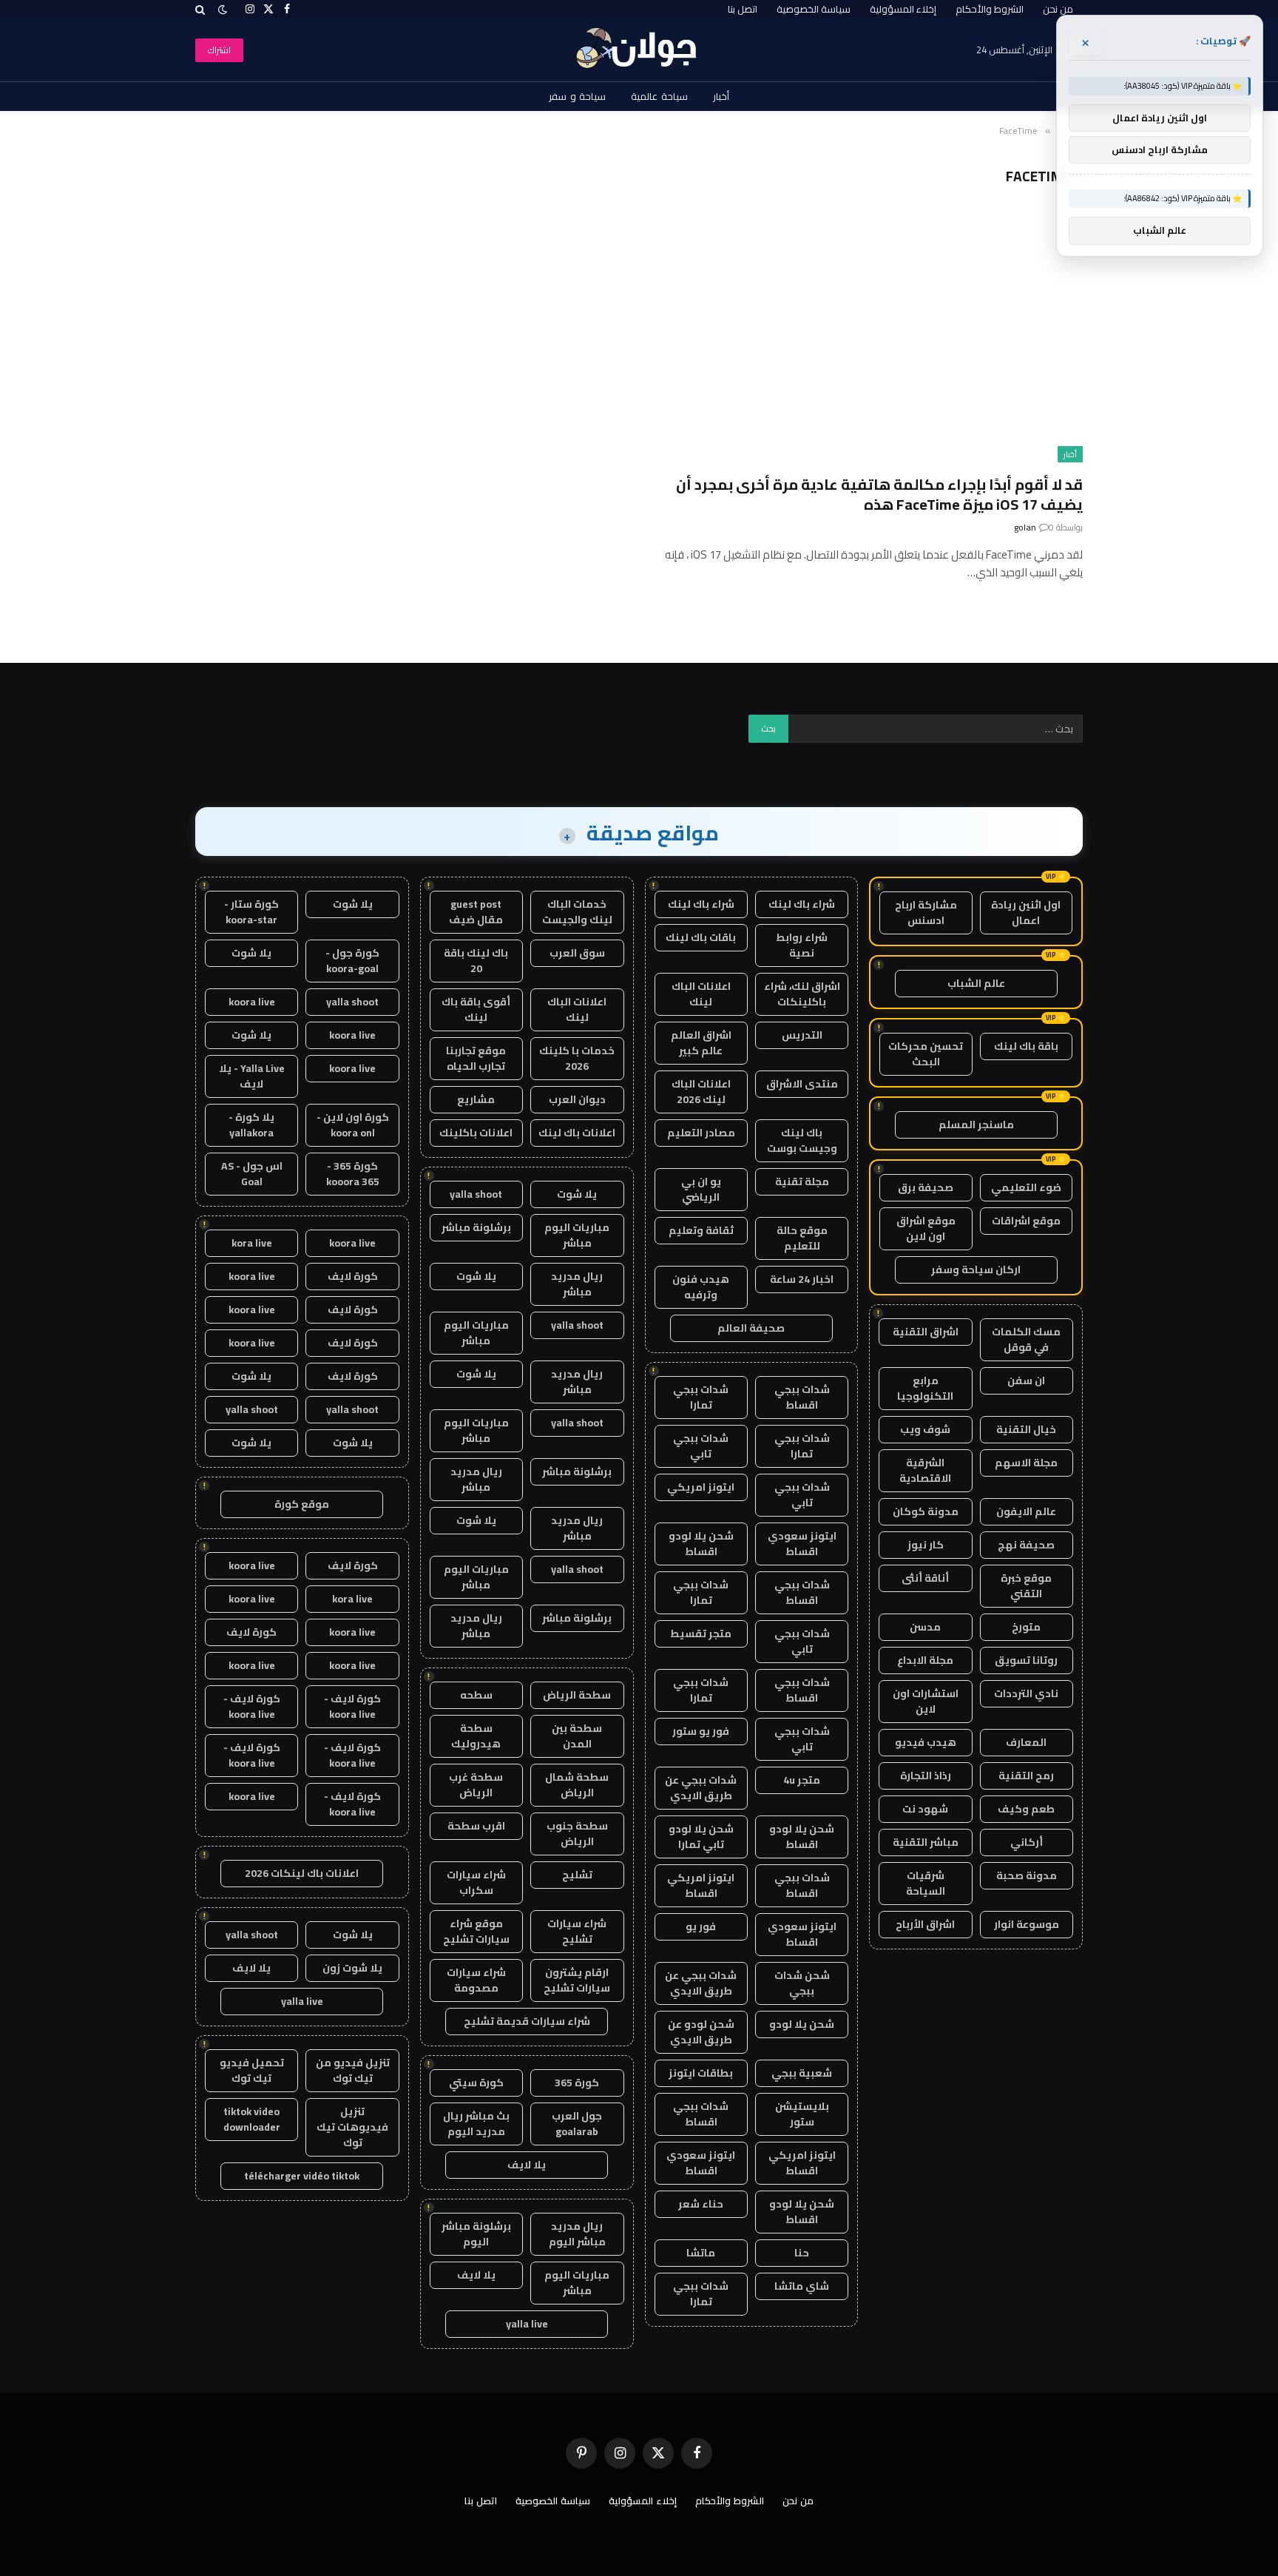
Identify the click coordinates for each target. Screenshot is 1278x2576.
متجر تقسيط (701, 1633)
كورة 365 (577, 2083)
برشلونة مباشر (476, 1227)
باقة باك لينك (1026, 1046)
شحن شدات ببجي (802, 1983)
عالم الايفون (1026, 1511)
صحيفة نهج (1026, 1545)
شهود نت (925, 1809)
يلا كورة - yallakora (251, 1125)
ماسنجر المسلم (976, 1125)
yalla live (527, 2324)
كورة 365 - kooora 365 (353, 1174)
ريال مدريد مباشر (577, 1284)
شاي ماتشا (802, 2286)
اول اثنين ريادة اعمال (1026, 913)
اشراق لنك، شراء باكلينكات (802, 994)
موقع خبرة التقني (1026, 1586)
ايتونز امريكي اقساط (701, 1885)
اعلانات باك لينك (577, 1133)
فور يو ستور (701, 1731)
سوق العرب (577, 953)
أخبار (721, 96)
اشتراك (219, 50)
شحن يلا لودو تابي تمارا (701, 1837)
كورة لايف (353, 1276)
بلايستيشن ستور (802, 2114)
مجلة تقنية (802, 1181)
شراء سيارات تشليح (577, 1931)
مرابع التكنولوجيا (925, 1388)
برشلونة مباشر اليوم (476, 2234)
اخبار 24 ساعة (802, 1279)
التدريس (802, 1035)
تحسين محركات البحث (926, 1054)
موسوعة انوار (1027, 1924)
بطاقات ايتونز (701, 2073)
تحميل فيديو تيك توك (252, 2070)
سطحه (476, 1695)
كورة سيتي (476, 2083)
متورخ (1026, 1627)
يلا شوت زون (352, 1968)
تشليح (577, 1875)
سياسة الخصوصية (814, 9)
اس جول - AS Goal (252, 1174)
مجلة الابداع (925, 1660)
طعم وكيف (1026, 1809)
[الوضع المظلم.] (223, 10)
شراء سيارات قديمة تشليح (527, 2021)
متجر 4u (802, 1780)
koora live (252, 1002)
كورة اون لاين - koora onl (353, 1125)
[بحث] (202, 9)
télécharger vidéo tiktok (302, 2176)
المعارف (1026, 1742)
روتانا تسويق (1026, 1660)
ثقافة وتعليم (701, 1230)
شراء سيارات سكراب (476, 1882)
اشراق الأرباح (925, 1924)
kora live (252, 1243)
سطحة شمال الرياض (577, 1785)
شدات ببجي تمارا (701, 1397)
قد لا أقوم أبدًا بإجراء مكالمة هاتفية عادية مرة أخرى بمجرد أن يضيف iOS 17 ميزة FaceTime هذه (879, 494)
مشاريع (476, 1099)
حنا (802, 2253)
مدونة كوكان (926, 1511)
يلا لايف (527, 2165)
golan (1025, 527)
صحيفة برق (926, 1187)
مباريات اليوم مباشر (577, 1235)
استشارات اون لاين (926, 1701)
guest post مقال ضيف (476, 912)
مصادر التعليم (701, 1133)
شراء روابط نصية (802, 945)
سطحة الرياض (577, 1695)
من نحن (1058, 9)
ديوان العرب (577, 1099)
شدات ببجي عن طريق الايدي (701, 1788)
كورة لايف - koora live (352, 1706)
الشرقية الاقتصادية (925, 1470)
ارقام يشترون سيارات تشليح (577, 1980)
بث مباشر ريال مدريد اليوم (476, 2124)
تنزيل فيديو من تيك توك (353, 2070)
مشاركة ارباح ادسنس (926, 913)
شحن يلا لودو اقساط (701, 1544)
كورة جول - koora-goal (352, 961)
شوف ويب (925, 1429)
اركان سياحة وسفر (976, 1270)
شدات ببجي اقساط (802, 1397)
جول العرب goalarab (577, 2124)
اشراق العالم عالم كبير (701, 1043)
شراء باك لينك (802, 904)
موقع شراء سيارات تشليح (476, 1931)
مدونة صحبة (1027, 1875)
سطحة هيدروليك (476, 1736)
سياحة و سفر (578, 96)
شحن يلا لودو (802, 2024)
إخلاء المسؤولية (903, 9)
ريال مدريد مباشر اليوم (577, 2234)
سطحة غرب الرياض (476, 1785)
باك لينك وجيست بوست (802, 1140)
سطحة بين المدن (577, 1736)
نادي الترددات (1026, 1693)
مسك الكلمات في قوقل (1026, 1339)
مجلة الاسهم (1026, 1463)
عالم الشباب (976, 983)
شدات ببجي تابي (701, 1446)
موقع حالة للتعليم (802, 1238)
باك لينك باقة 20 (476, 961)
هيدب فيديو (926, 1742)
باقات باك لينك (701, 937)
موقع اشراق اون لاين (926, 1228)
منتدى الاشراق (802, 1084)
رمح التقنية (1026, 1776)
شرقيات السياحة (926, 1883)
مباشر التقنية (926, 1842)
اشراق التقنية (926, 1332)
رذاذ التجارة (926, 1776)
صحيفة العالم (751, 1328)
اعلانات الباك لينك (701, 994)
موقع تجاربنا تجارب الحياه (476, 1058)
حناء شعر (701, 2204)
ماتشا (701, 2253)
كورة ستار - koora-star (251, 912)
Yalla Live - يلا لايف (252, 1076)
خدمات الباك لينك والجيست (577, 912)
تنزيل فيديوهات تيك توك (352, 2127)
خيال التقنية (1026, 1429)
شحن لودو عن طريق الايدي (701, 2032)
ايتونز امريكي (701, 1487)
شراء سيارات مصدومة (476, 1980)
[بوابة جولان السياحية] (639, 50)
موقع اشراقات (1026, 1221)
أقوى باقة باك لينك (476, 1009)
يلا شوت (577, 1194)
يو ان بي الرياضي (701, 1189)
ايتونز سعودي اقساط (802, 1544)
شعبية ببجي (802, 2073)
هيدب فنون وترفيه (701, 1287)
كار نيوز (926, 1545)
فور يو (701, 1926)
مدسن (925, 1627)
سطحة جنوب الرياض (577, 1834)
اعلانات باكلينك (476, 1133)
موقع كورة (302, 1504)
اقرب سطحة (476, 1826)
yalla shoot (476, 1194)
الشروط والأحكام (990, 9)
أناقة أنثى (925, 1578)
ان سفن (1026, 1380)
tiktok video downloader (252, 2119)
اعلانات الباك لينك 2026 (701, 1092)
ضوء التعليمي (1026, 1187)
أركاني (1027, 1842)
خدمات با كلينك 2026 (577, 1058)
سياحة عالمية (659, 96)
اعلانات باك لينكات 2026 (302, 1873)
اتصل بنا (743, 9)
